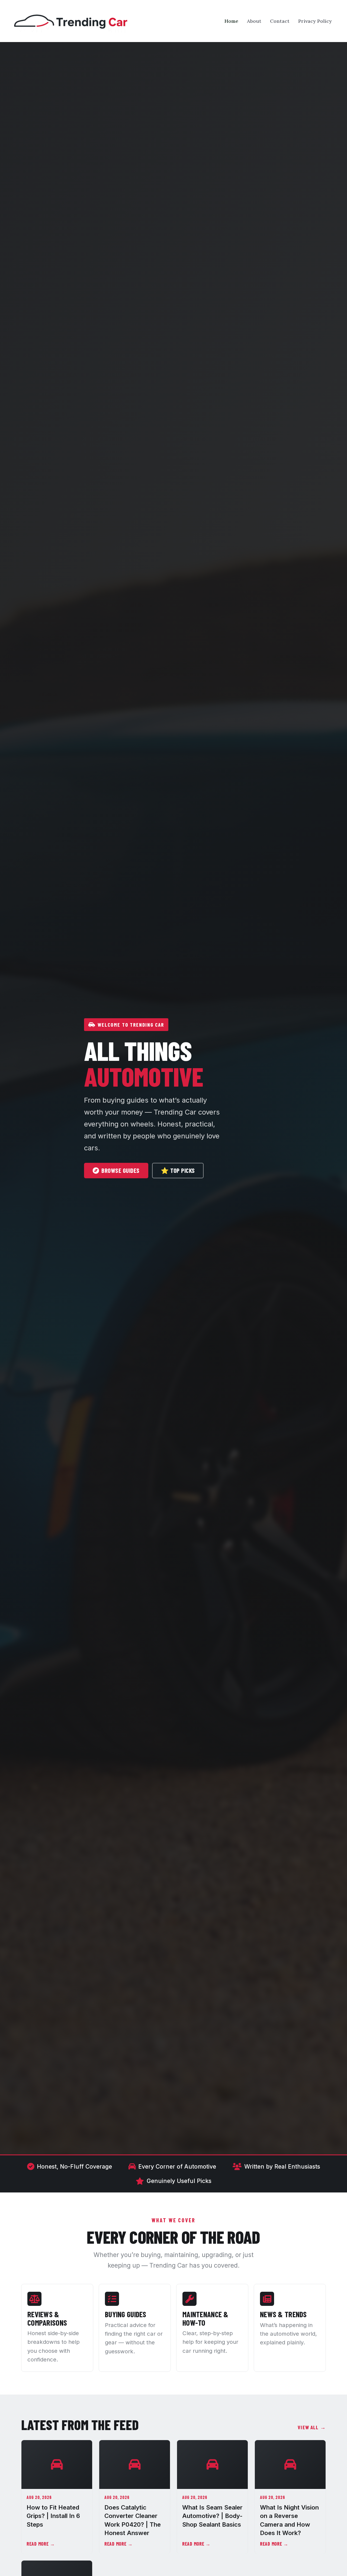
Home (231, 21)
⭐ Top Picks (178, 1170)
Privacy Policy (315, 21)
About (254, 21)
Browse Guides (120, 1170)
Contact (280, 21)
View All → (312, 2427)
